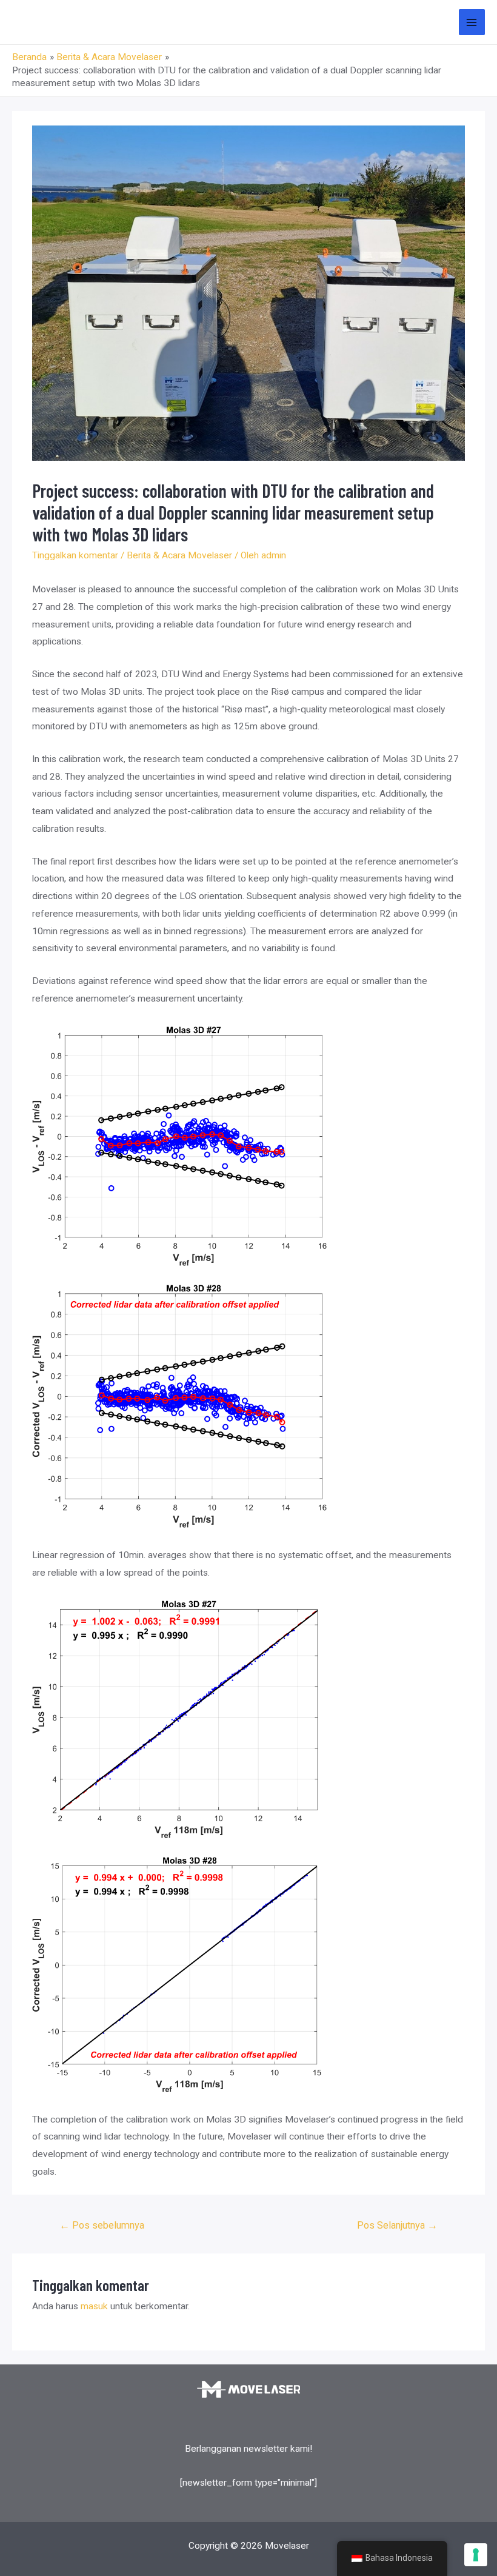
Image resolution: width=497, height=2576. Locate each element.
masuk (94, 2306)
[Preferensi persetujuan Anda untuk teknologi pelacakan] (476, 2555)
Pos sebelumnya (102, 2225)
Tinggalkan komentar (75, 555)
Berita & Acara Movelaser (179, 555)
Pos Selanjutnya (397, 2225)
